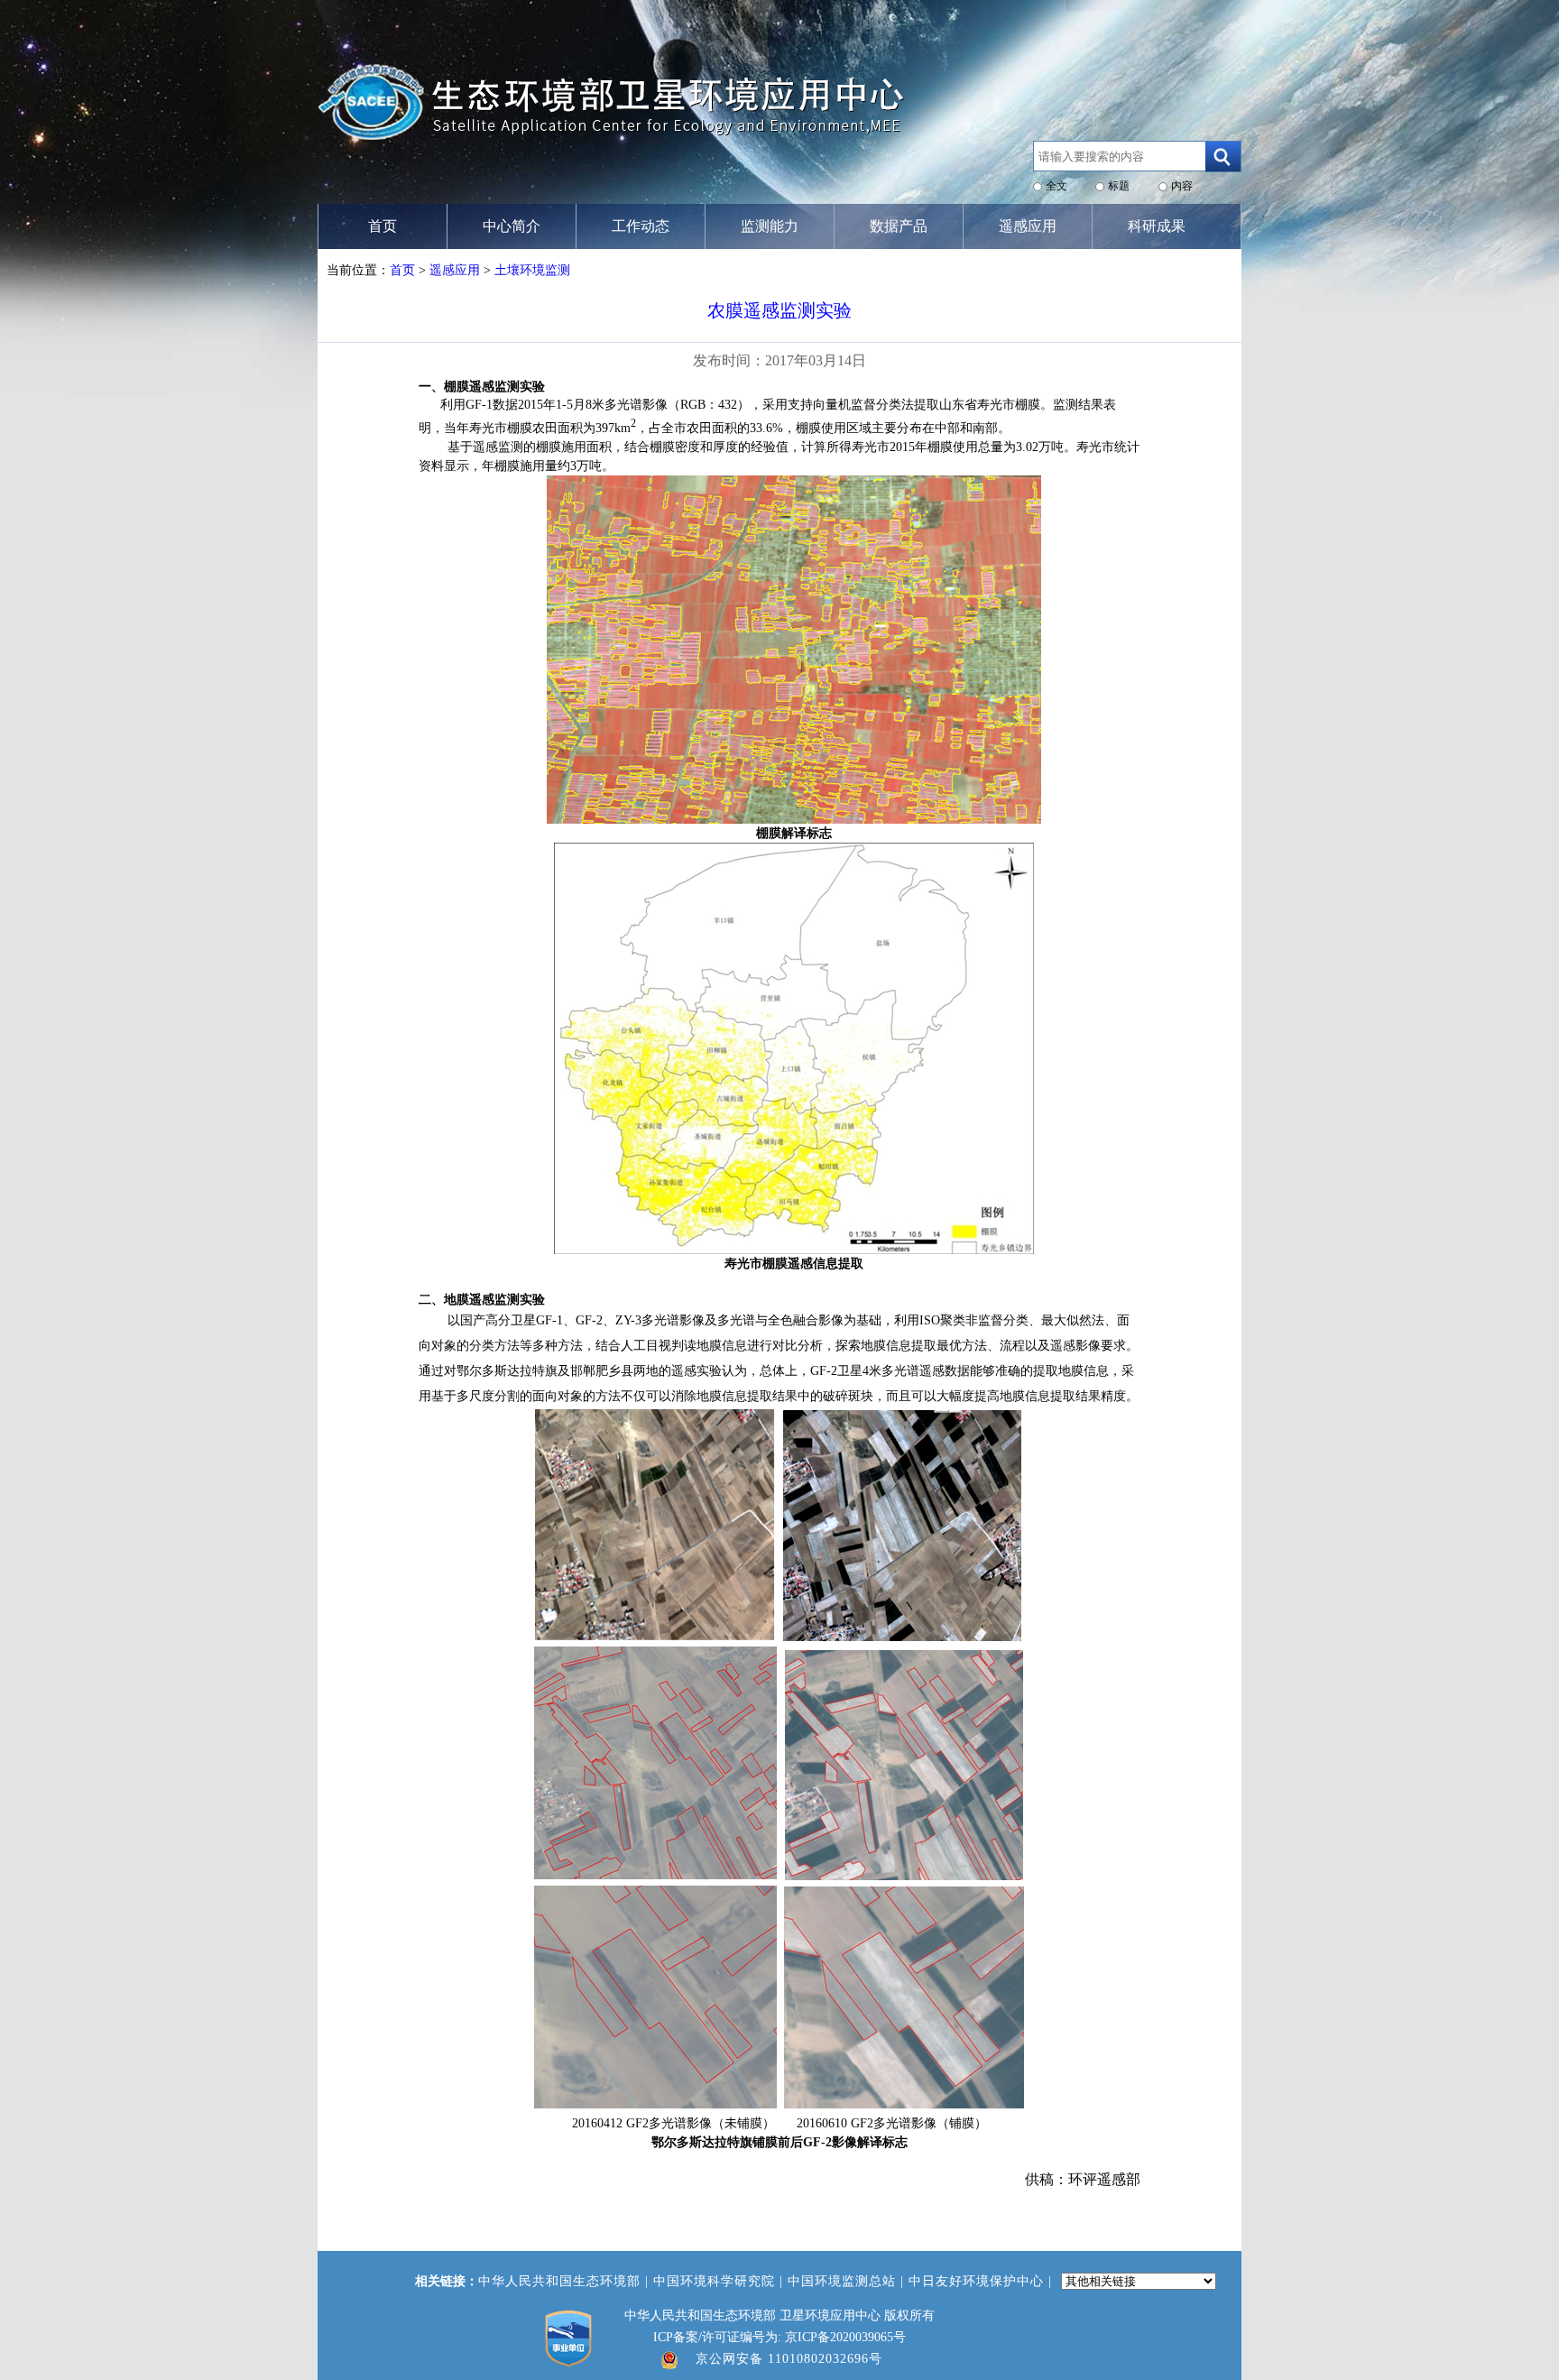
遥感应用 (455, 270)
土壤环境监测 (532, 270)
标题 (1119, 186)
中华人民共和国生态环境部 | (566, 2281)
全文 (1056, 186)
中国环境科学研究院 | (720, 2281)
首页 (402, 270)
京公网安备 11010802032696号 (789, 2359)
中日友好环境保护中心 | (982, 2281)
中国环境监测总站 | (848, 2281)
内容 (1182, 186)
